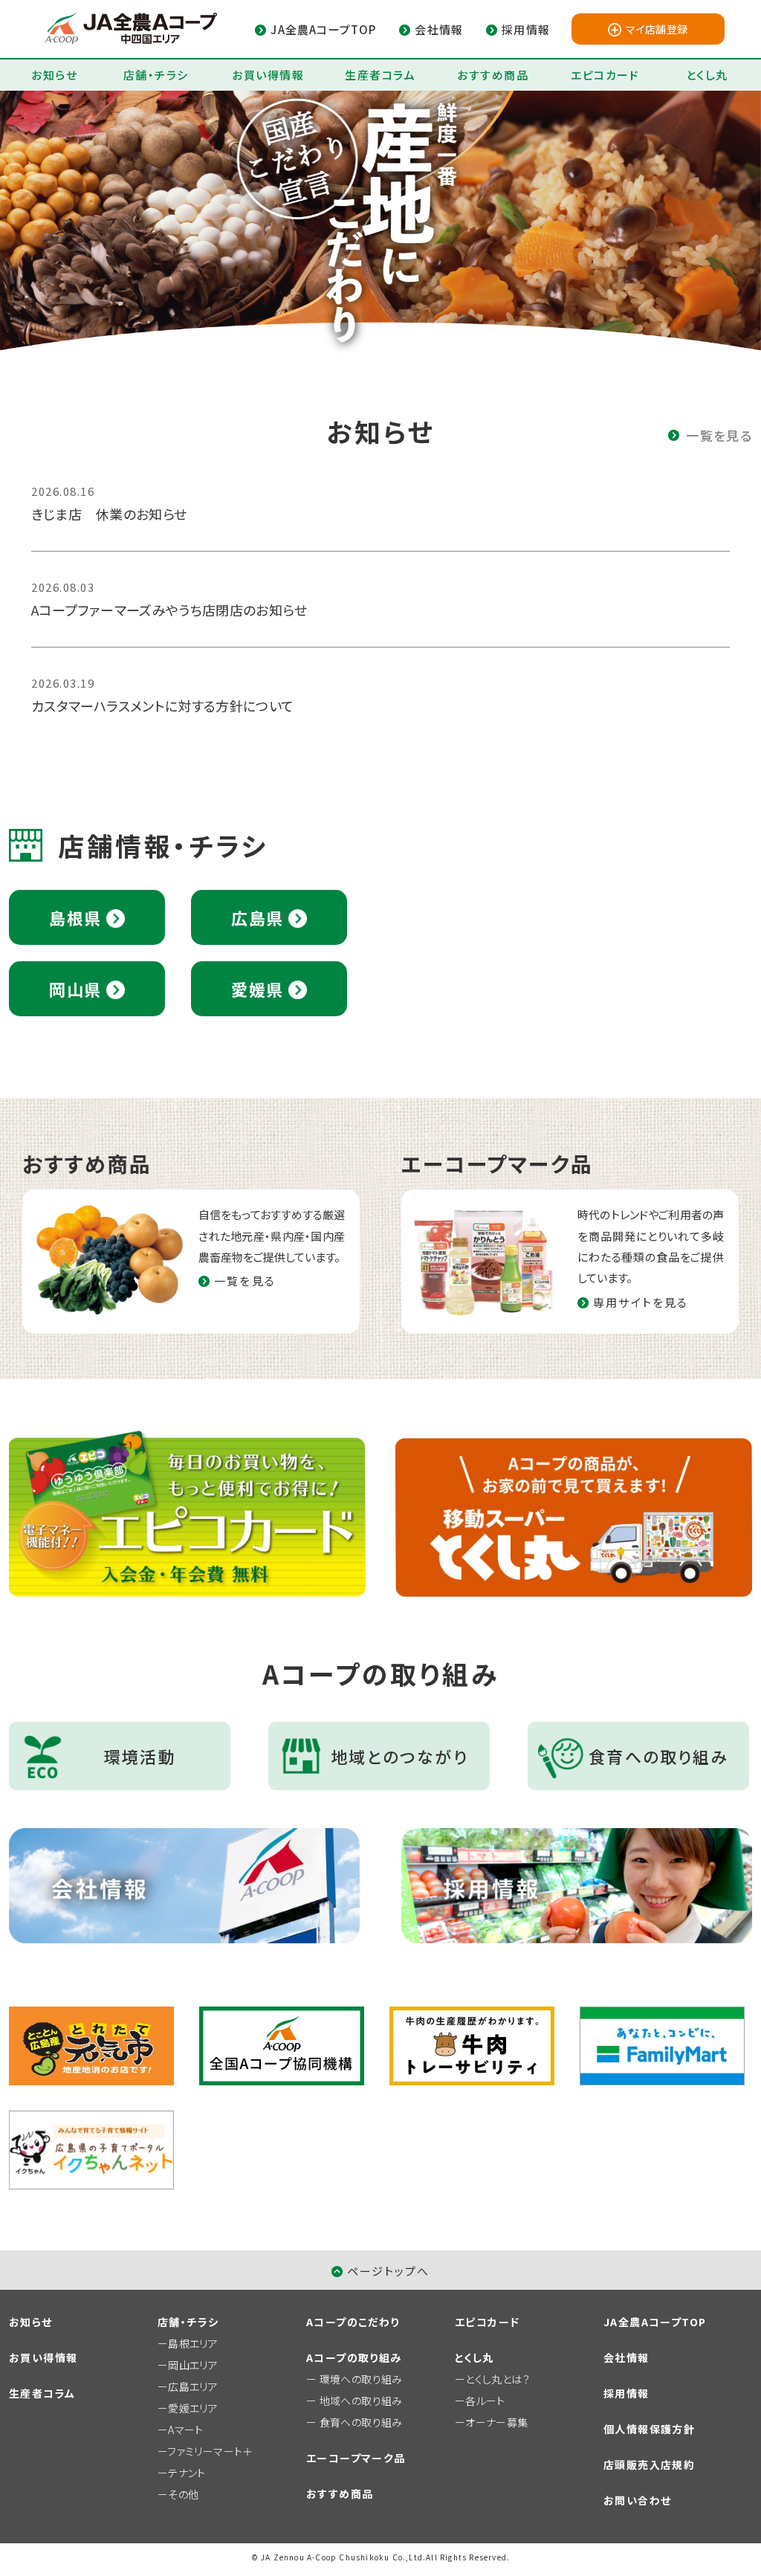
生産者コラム (380, 75)
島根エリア (193, 2343)
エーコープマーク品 (356, 2458)
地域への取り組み (361, 2401)
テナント (187, 2473)
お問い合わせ (637, 2500)
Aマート (185, 2430)
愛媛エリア (193, 2408)
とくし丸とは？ (498, 2379)
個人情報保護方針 (649, 2429)
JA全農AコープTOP (655, 2322)
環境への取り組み (361, 2379)
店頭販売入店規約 (649, 2464)
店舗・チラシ (156, 75)
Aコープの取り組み (354, 2357)
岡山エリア (193, 2365)
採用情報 (626, 2393)
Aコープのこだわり (353, 2322)
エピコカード (605, 75)
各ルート (485, 2401)
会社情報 (626, 2357)
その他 (183, 2494)
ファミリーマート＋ (210, 2451)
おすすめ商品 (493, 75)
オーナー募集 (496, 2422)
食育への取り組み (361, 2422)
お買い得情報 (268, 75)
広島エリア (193, 2386)
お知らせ (54, 75)
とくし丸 (707, 75)
